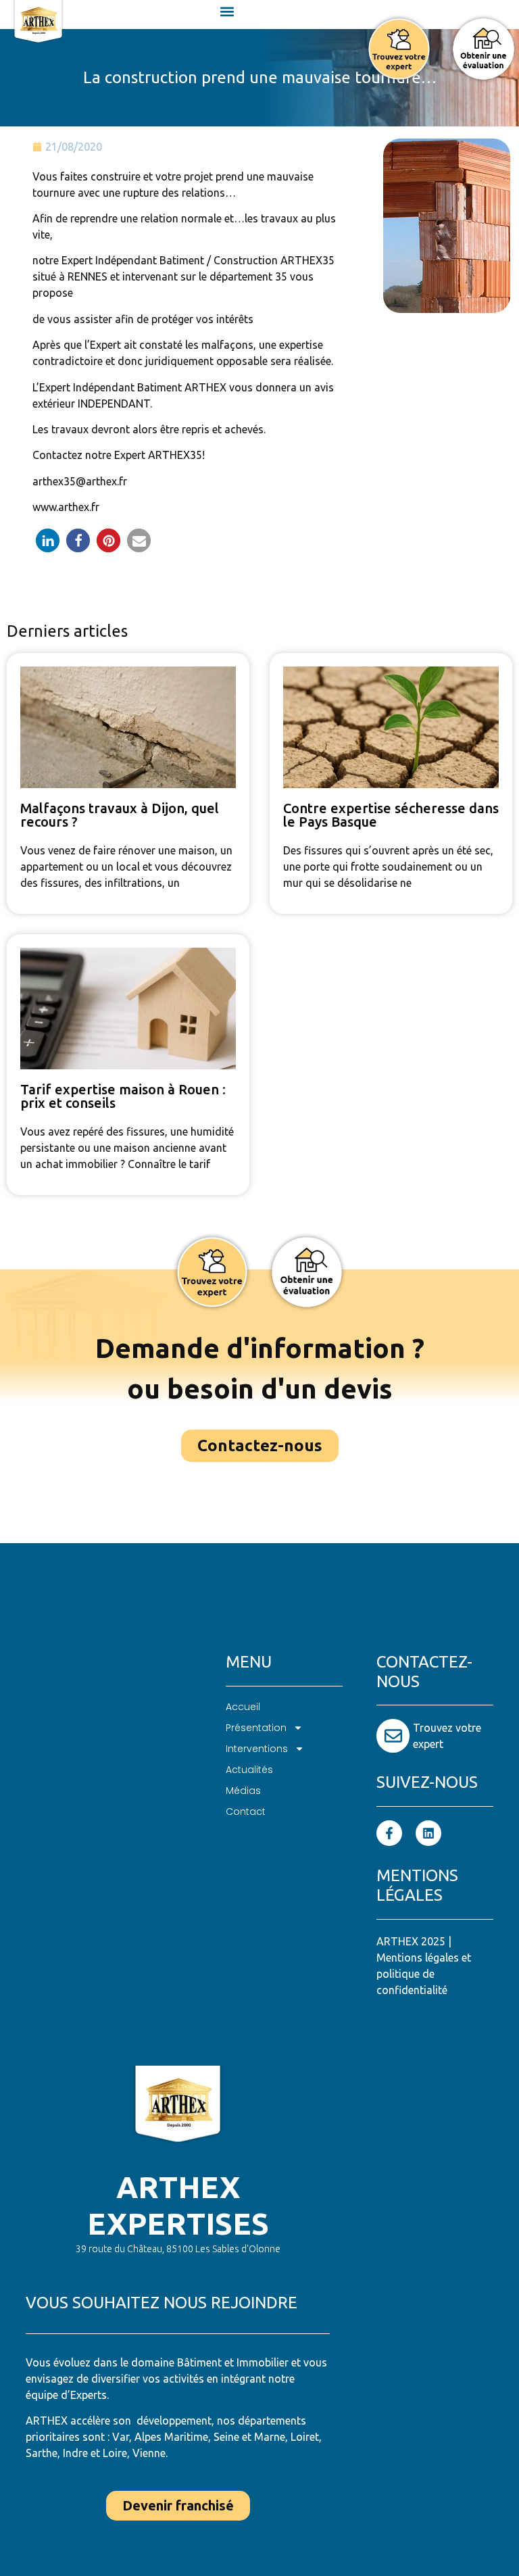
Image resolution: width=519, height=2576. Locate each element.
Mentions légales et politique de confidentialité (424, 1974)
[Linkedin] (428, 1833)
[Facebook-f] (389, 1833)
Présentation (256, 1728)
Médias (243, 1791)
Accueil (243, 1707)
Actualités (249, 1770)
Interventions (257, 1749)
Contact (246, 1812)
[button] (227, 11)
